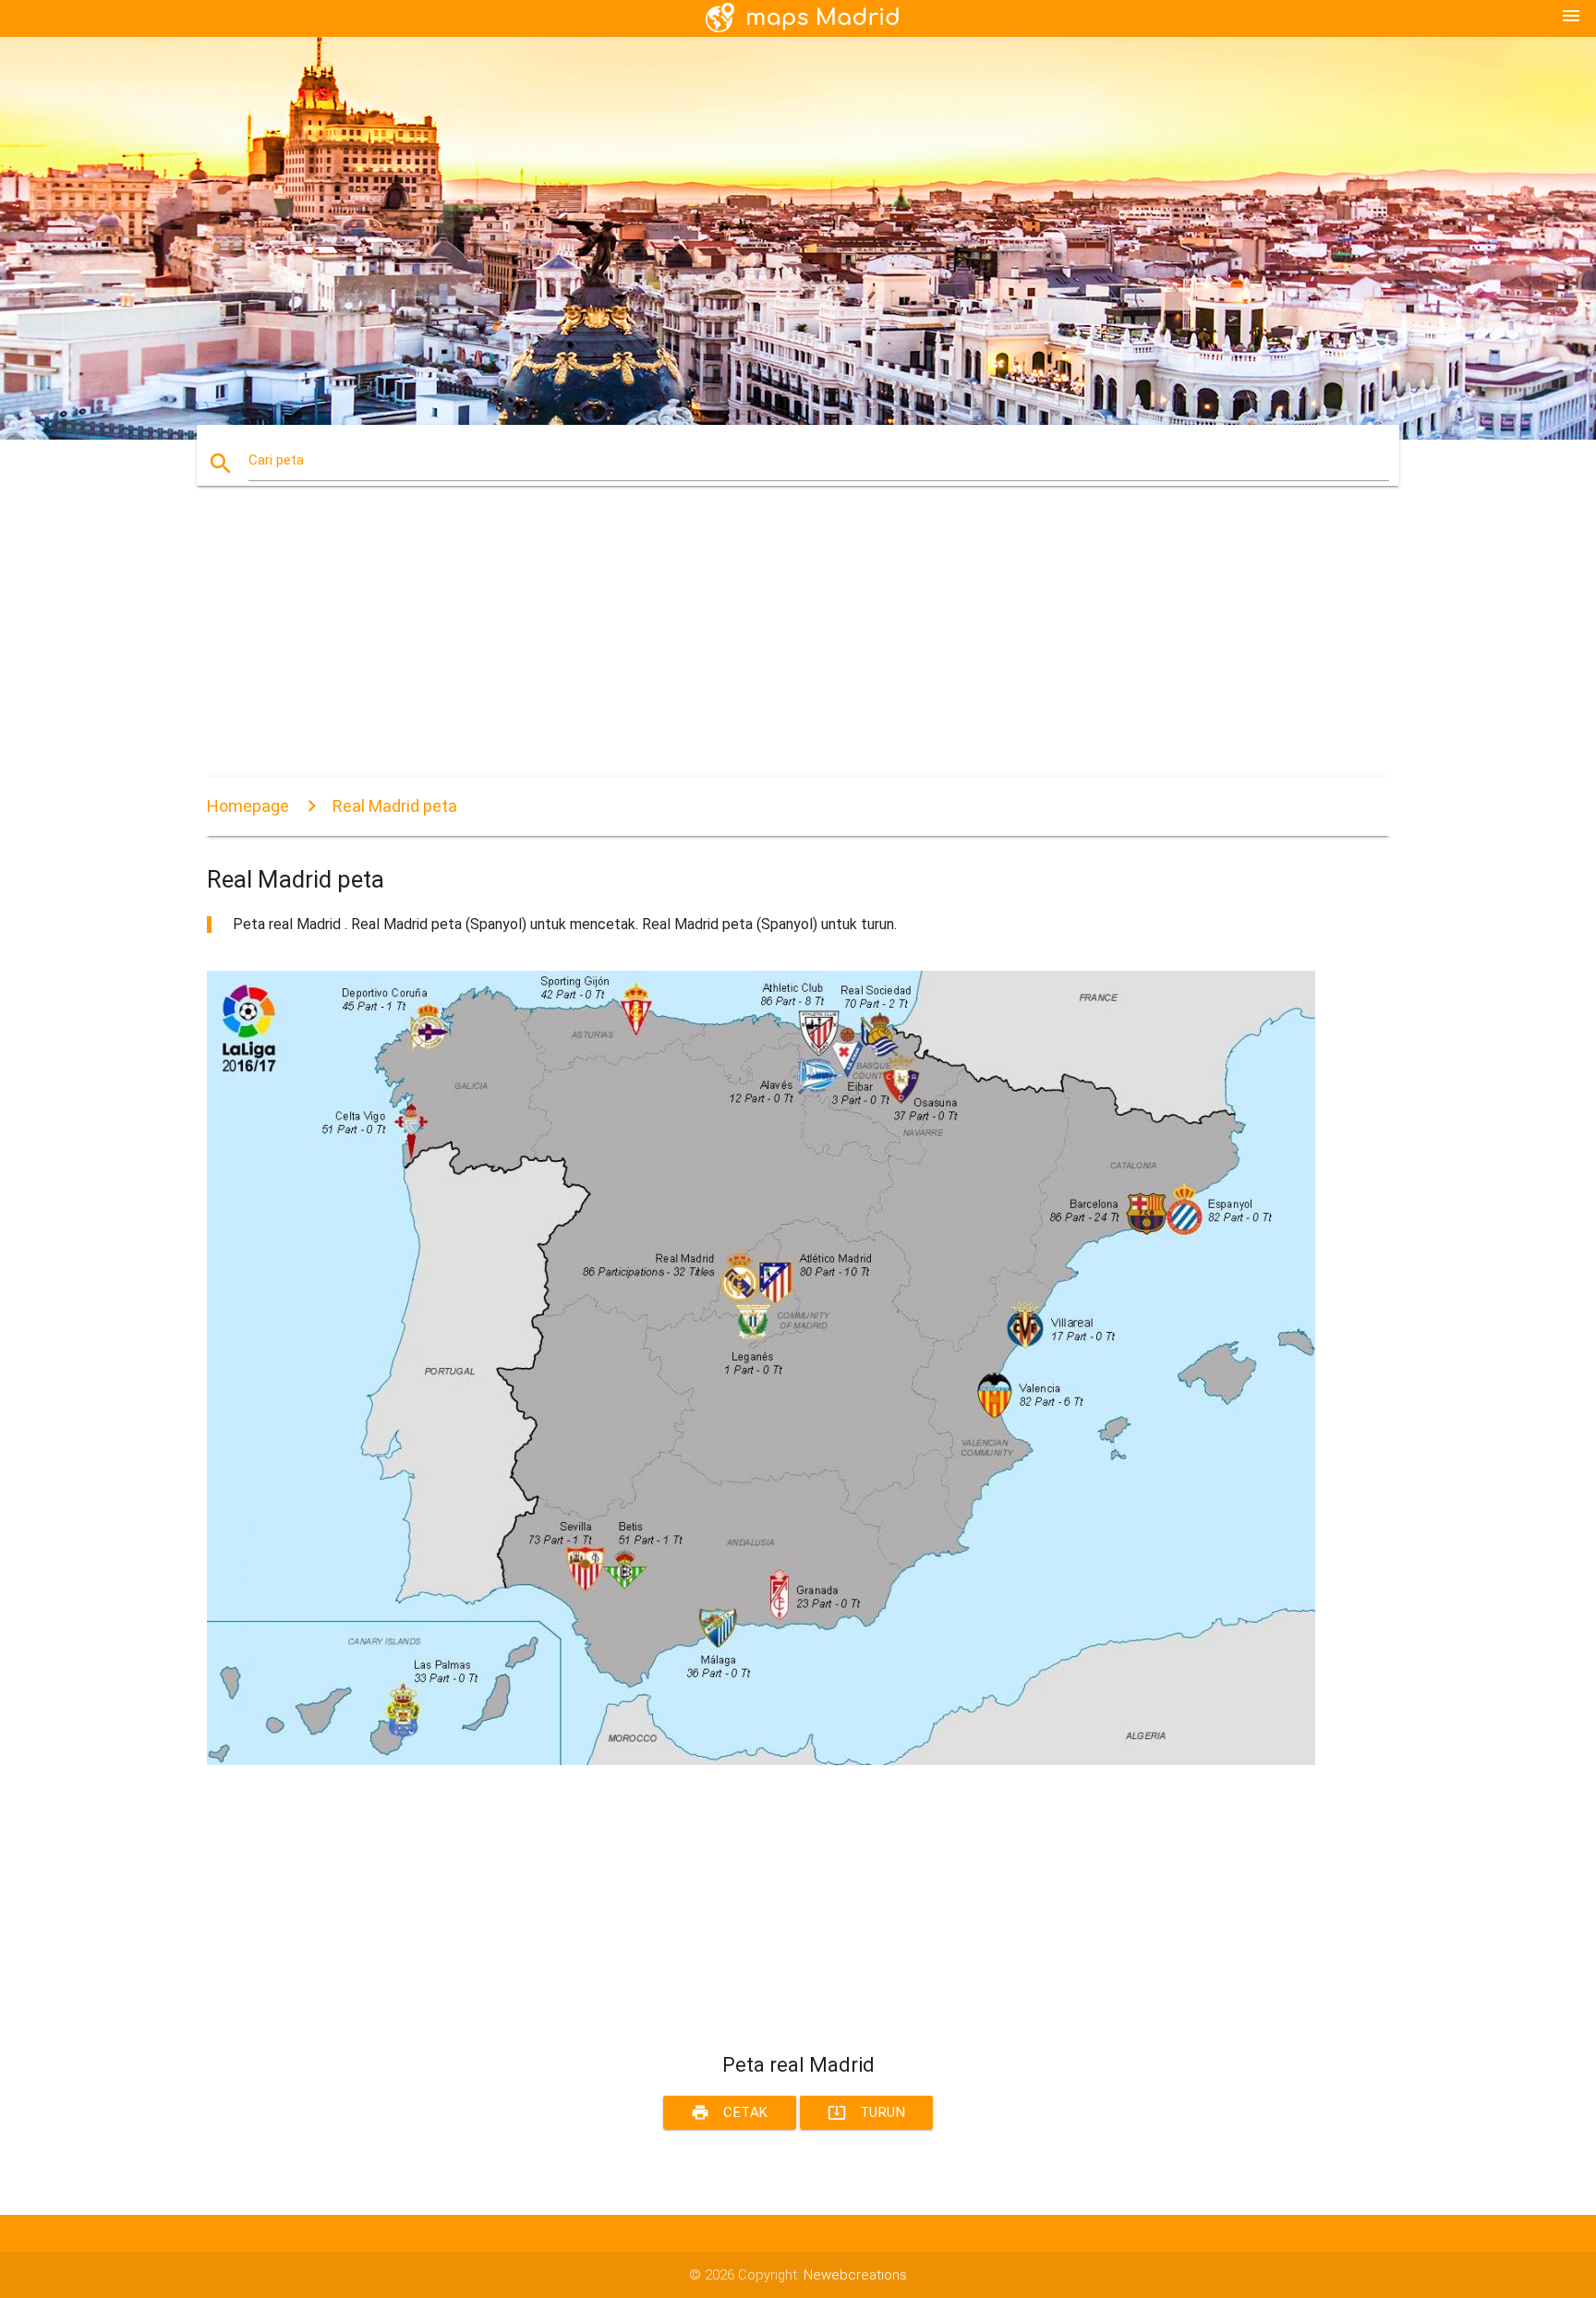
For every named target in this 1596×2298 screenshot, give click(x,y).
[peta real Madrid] (761, 1760)
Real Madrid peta (395, 806)
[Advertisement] (761, 647)
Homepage (248, 806)
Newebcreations (855, 2275)
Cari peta (276, 460)
